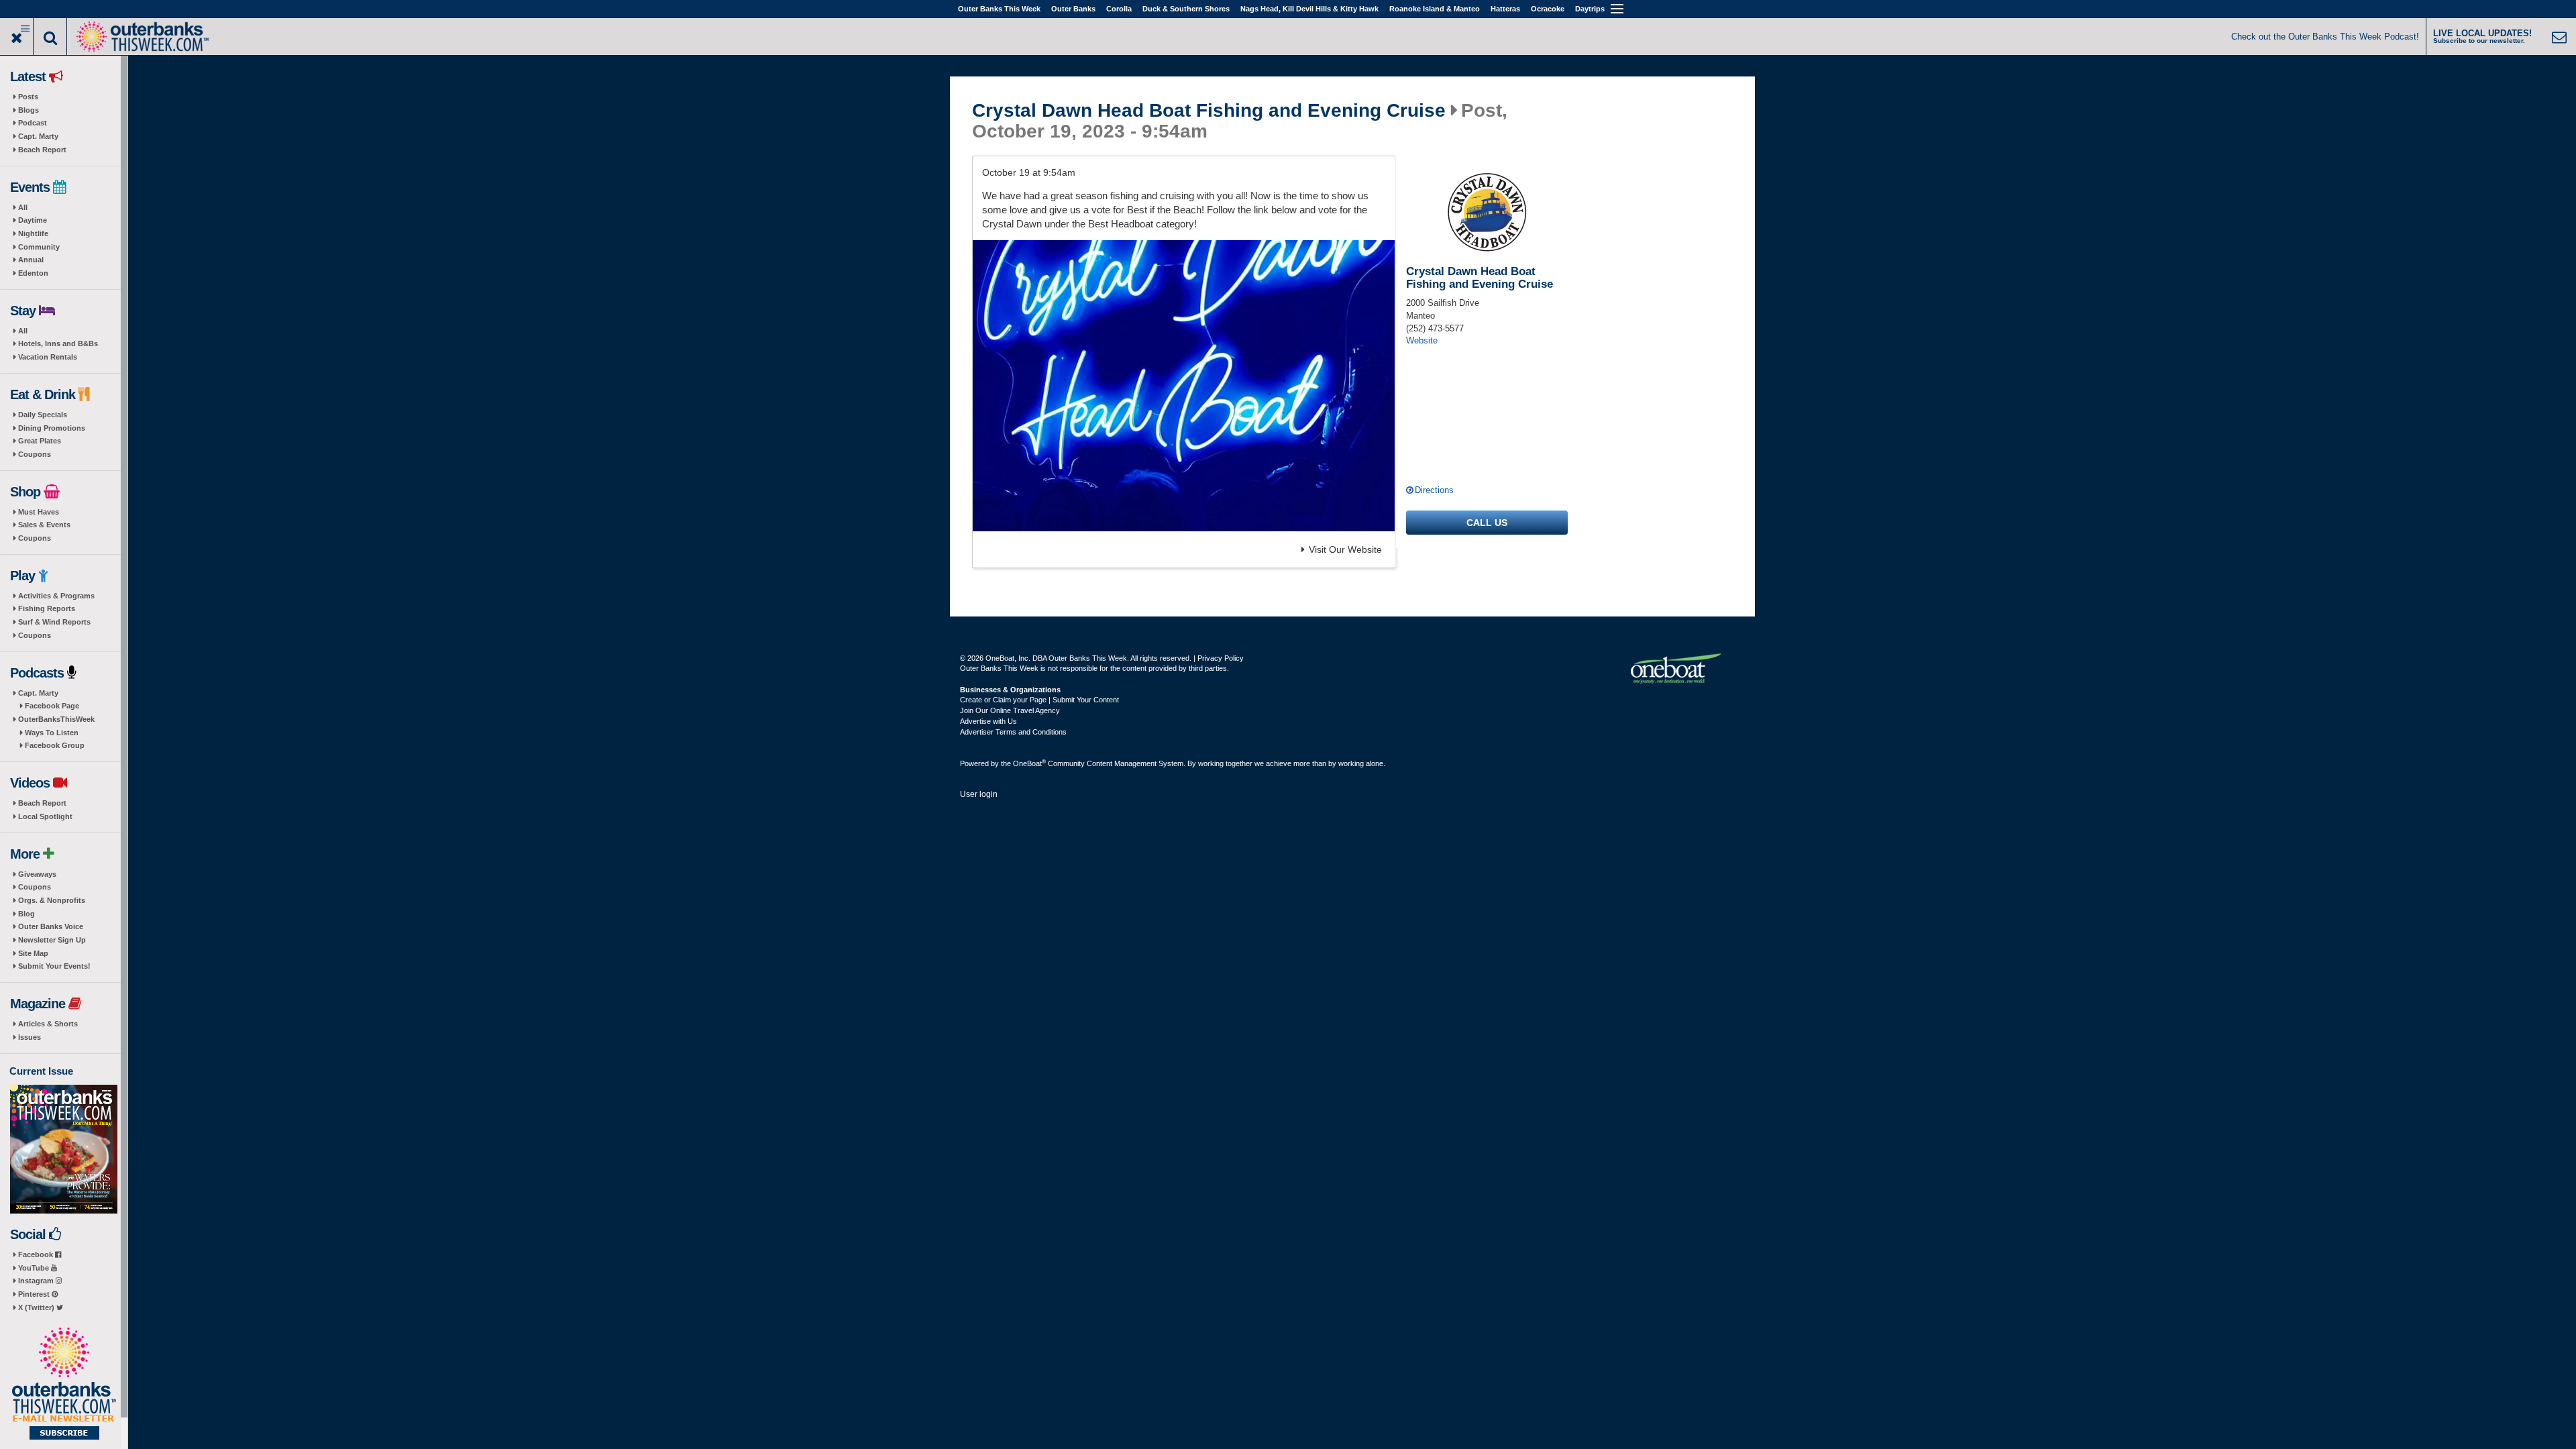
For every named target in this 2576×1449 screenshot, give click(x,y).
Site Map (33, 953)
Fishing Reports (47, 608)
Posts (28, 97)
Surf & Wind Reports (54, 622)
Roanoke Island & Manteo (1435, 9)
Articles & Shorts (48, 1024)
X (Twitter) (37, 1307)
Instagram (37, 1281)
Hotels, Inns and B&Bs (58, 343)
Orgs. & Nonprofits (52, 900)
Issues (30, 1037)
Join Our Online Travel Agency (1010, 710)
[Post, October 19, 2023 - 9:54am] (1184, 386)
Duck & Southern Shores (1186, 9)
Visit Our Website (1345, 549)
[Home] (142, 35)
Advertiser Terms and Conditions (1013, 732)
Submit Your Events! (54, 966)
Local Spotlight (45, 816)
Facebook (37, 1254)
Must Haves (39, 512)
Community (39, 247)
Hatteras (1505, 9)
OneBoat (1029, 763)
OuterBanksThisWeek (56, 719)
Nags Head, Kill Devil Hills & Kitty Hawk (1309, 9)
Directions (1434, 490)
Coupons (35, 454)
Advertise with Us (988, 721)
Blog (26, 914)
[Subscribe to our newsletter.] (64, 1385)
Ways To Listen (52, 733)
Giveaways (37, 874)
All (23, 207)
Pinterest (35, 1294)
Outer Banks (1073, 9)
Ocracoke (1548, 9)
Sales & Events (44, 525)
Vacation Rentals (48, 357)
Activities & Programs (56, 596)
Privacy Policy (1221, 658)
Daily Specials (43, 415)
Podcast (33, 123)
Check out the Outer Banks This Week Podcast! (2325, 37)
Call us (1487, 523)
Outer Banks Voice (51, 926)
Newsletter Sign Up (52, 940)
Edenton (33, 273)
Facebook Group (55, 745)
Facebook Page (52, 706)
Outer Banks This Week (999, 9)
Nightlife (33, 233)
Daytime (33, 220)
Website (1422, 340)
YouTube (35, 1268)
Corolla (1119, 9)
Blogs (29, 110)
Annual (31, 260)
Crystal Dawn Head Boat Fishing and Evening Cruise (1209, 111)
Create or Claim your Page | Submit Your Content (1039, 700)
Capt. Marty (38, 136)
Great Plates (40, 441)
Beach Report (42, 150)
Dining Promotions (52, 428)
